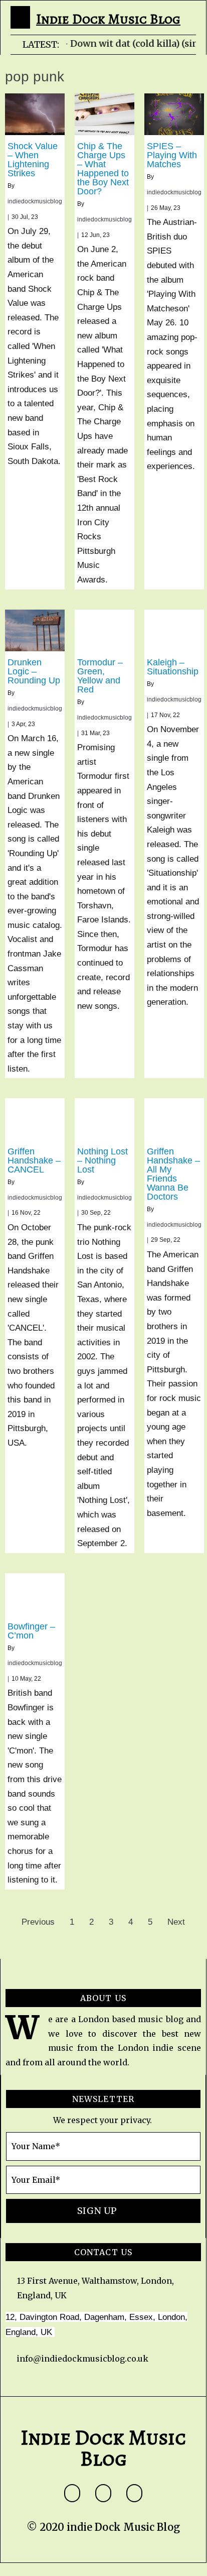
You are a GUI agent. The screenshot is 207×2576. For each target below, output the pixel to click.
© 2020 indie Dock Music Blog (103, 2527)
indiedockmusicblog (35, 201)
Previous (38, 1922)
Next (176, 1922)
